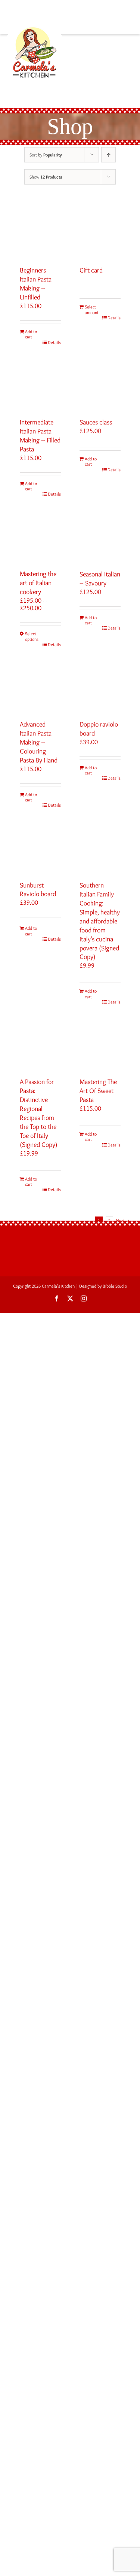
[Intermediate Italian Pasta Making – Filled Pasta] (40, 384)
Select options (32, 636)
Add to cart (31, 334)
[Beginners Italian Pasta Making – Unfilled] (40, 232)
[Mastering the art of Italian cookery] (40, 536)
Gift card (91, 270)
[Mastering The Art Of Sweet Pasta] (100, 1044)
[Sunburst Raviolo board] (40, 847)
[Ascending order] (108, 155)
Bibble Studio (115, 1286)
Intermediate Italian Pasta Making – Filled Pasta (40, 436)
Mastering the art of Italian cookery (38, 583)
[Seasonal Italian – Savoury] (100, 536)
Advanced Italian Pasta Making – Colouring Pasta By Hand (39, 742)
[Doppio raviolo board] (100, 686)
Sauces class (96, 422)
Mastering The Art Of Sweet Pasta (98, 1091)
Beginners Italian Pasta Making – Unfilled (36, 284)
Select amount (92, 310)
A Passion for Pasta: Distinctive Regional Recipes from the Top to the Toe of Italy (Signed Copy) (39, 1113)
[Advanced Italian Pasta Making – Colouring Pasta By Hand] (40, 686)
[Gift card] (100, 232)
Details (54, 342)
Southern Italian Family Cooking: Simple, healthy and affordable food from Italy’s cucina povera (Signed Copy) (100, 921)
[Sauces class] (100, 384)
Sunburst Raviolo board (38, 890)
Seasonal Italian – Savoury (100, 579)
